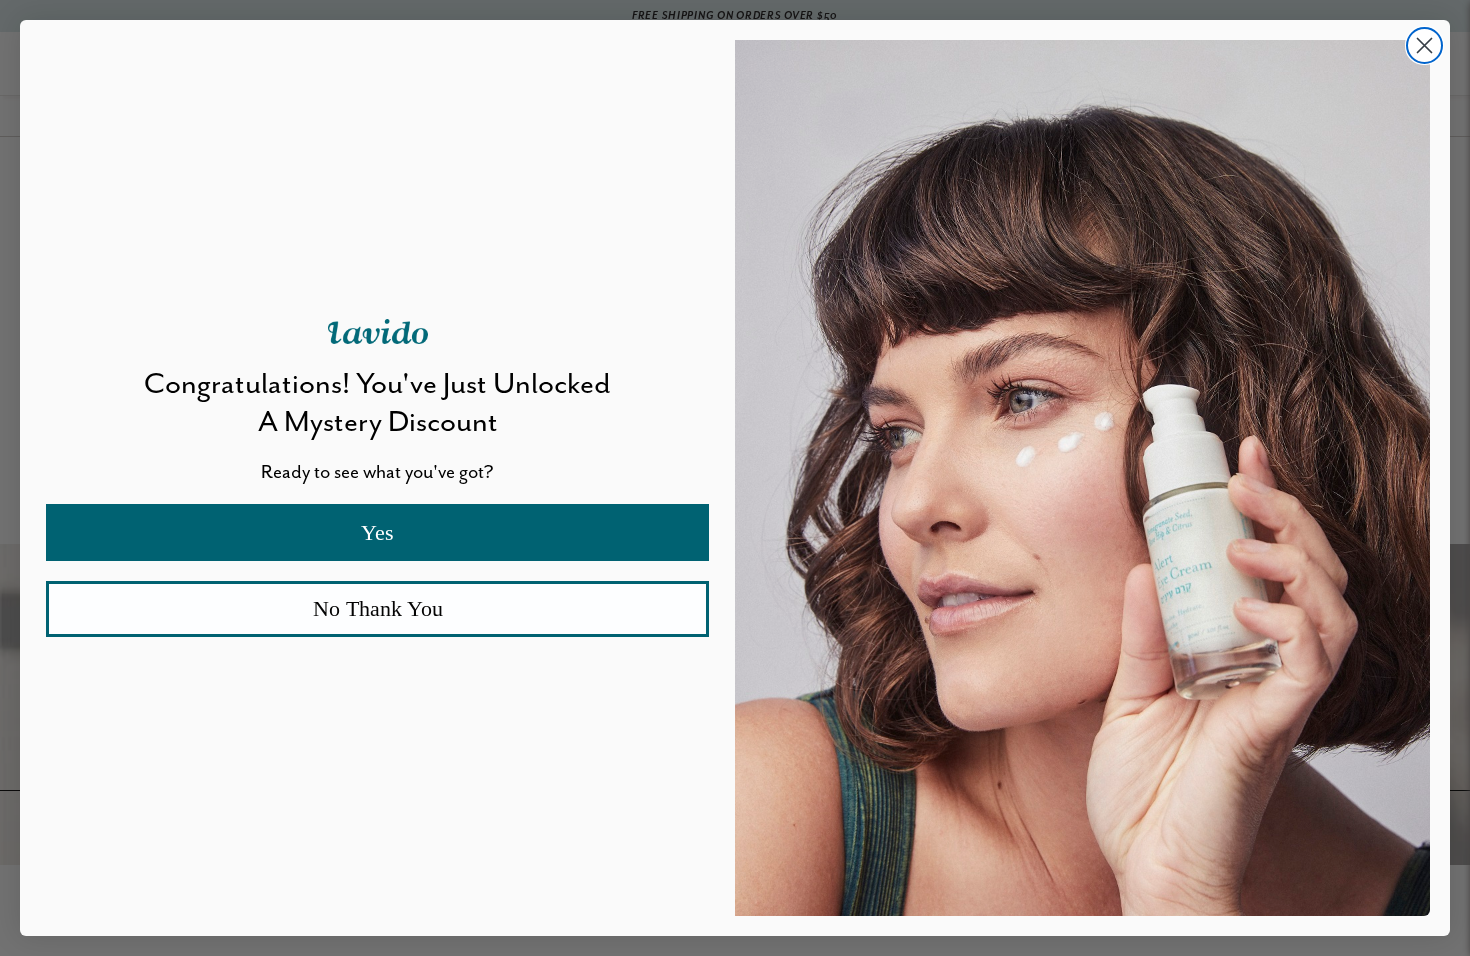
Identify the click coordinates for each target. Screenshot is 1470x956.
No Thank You (378, 608)
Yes (377, 532)
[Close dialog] (1424, 45)
